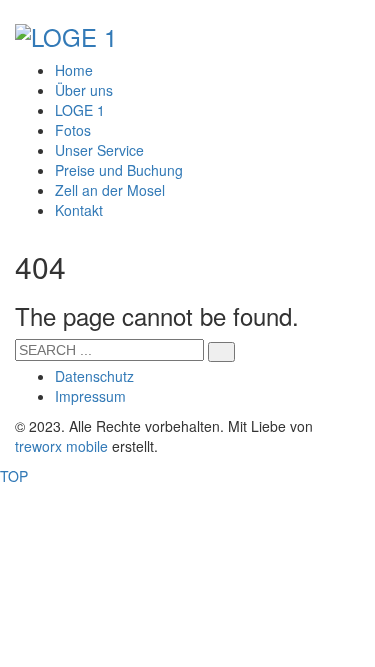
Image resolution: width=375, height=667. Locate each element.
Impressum (90, 396)
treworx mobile (61, 446)
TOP (14, 476)
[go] (221, 352)
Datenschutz (94, 376)
